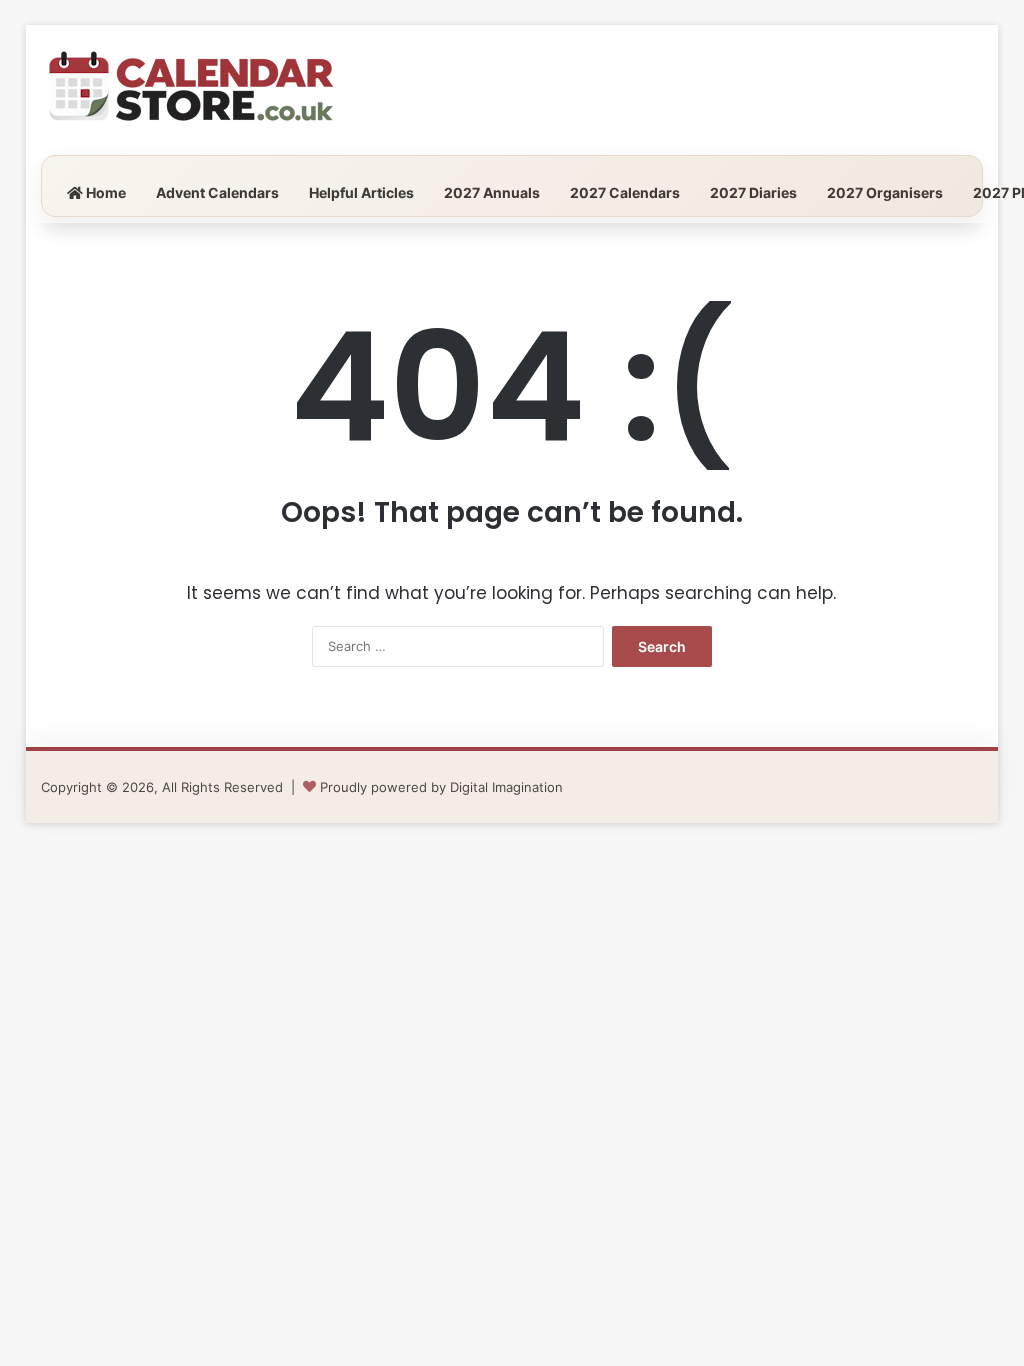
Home (104, 192)
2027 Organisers (885, 192)
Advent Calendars (217, 192)
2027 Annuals (492, 192)
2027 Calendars (625, 192)
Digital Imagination (506, 787)
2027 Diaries (753, 192)
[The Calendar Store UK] (191, 90)
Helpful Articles (361, 192)
